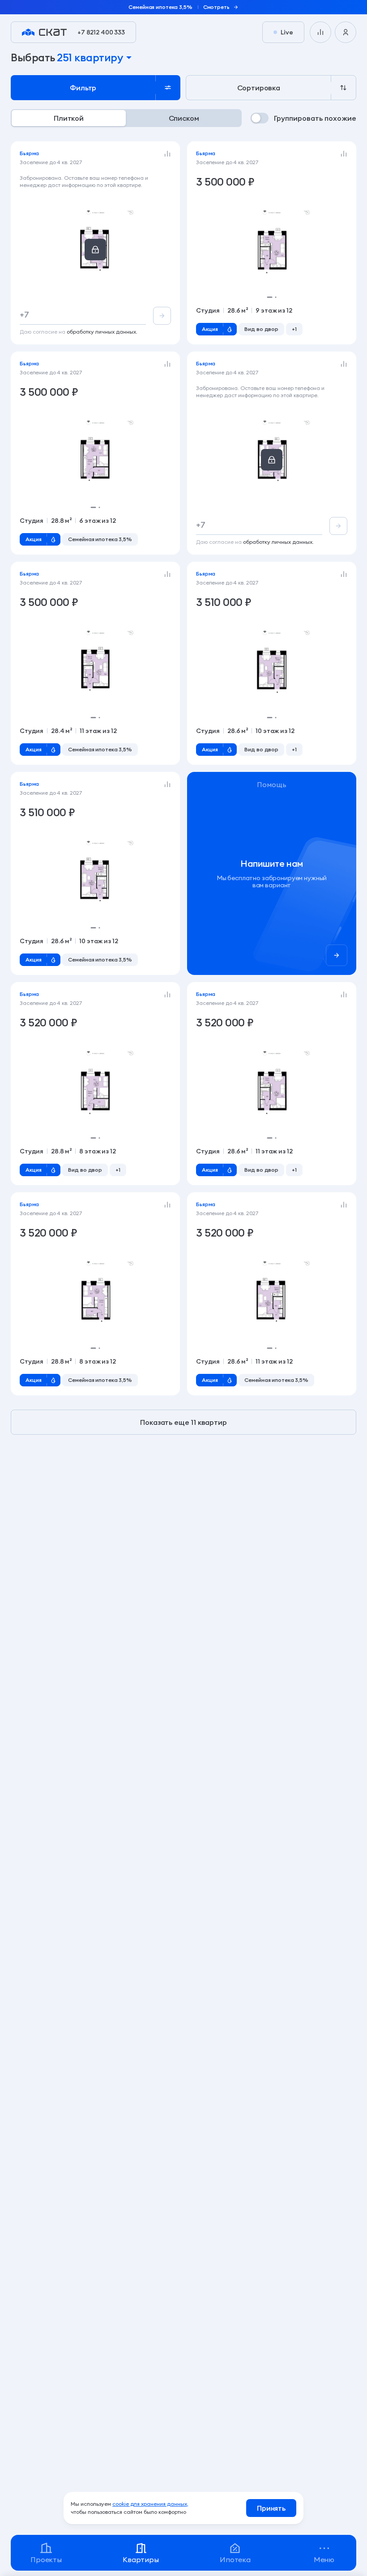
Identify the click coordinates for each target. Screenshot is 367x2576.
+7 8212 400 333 (101, 32)
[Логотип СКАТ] (44, 32)
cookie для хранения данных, (150, 2504)
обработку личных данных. (102, 332)
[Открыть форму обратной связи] (272, 873)
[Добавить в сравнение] (167, 154)
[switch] (303, 118)
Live (287, 32)
